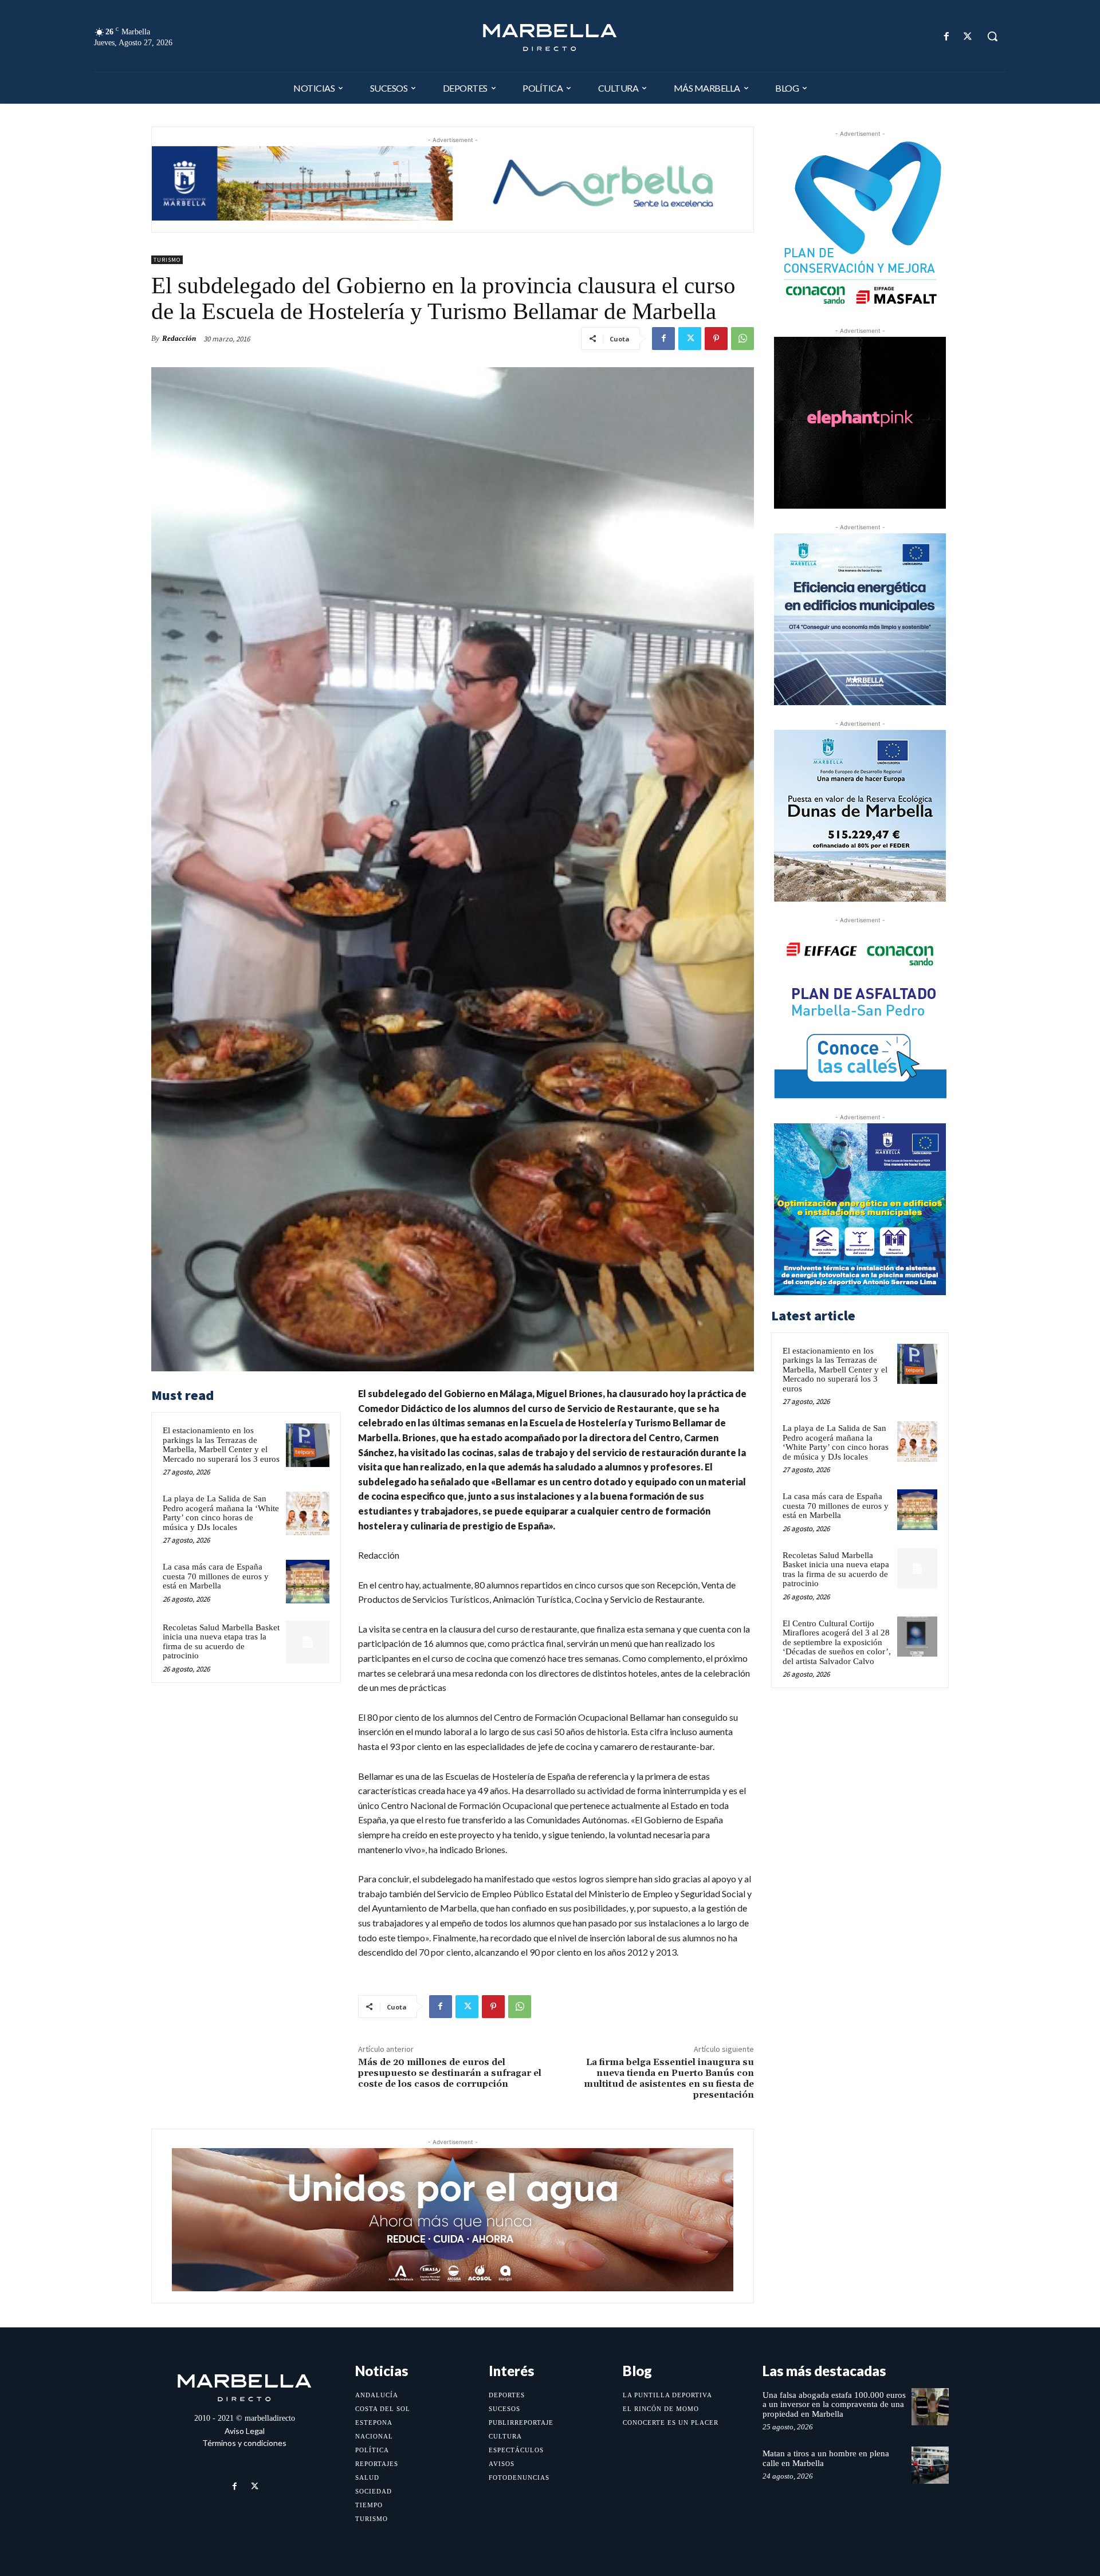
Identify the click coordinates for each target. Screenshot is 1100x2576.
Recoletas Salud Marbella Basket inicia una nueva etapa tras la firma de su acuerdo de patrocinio (221, 1642)
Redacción (179, 338)
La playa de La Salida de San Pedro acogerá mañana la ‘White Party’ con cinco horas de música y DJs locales (221, 1513)
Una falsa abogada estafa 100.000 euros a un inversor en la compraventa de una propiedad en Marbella (834, 2404)
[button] (992, 36)
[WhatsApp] (742, 339)
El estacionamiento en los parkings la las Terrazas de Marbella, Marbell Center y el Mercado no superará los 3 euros (221, 1445)
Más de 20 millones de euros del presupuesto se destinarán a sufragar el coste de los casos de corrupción (450, 2073)
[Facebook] (947, 36)
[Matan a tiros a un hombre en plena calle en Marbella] (930, 2465)
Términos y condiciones (244, 2443)
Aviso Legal (245, 2431)
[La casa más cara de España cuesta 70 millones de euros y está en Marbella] (308, 1582)
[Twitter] (968, 36)
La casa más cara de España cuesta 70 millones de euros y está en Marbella (216, 1576)
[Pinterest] (716, 339)
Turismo (167, 260)
